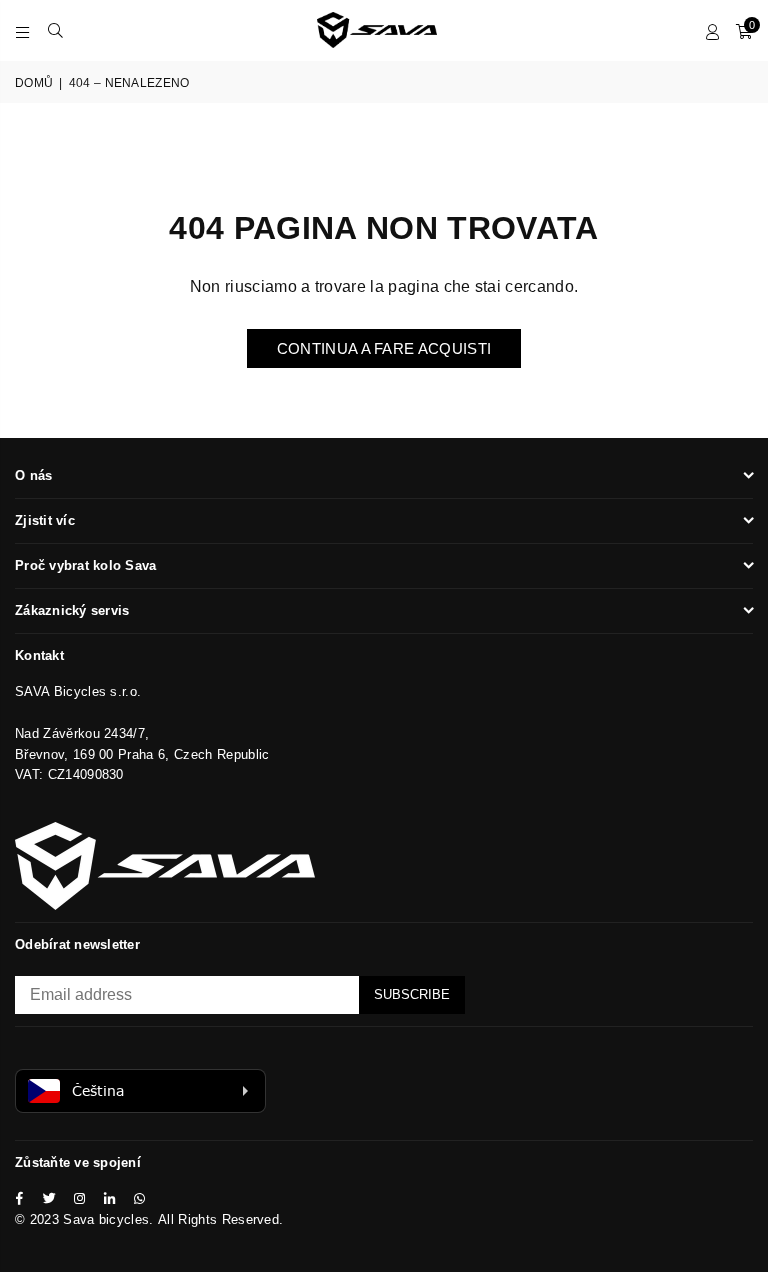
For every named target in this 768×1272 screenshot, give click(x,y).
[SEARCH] (55, 30)
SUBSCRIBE (412, 994)
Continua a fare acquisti (384, 348)
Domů (34, 83)
